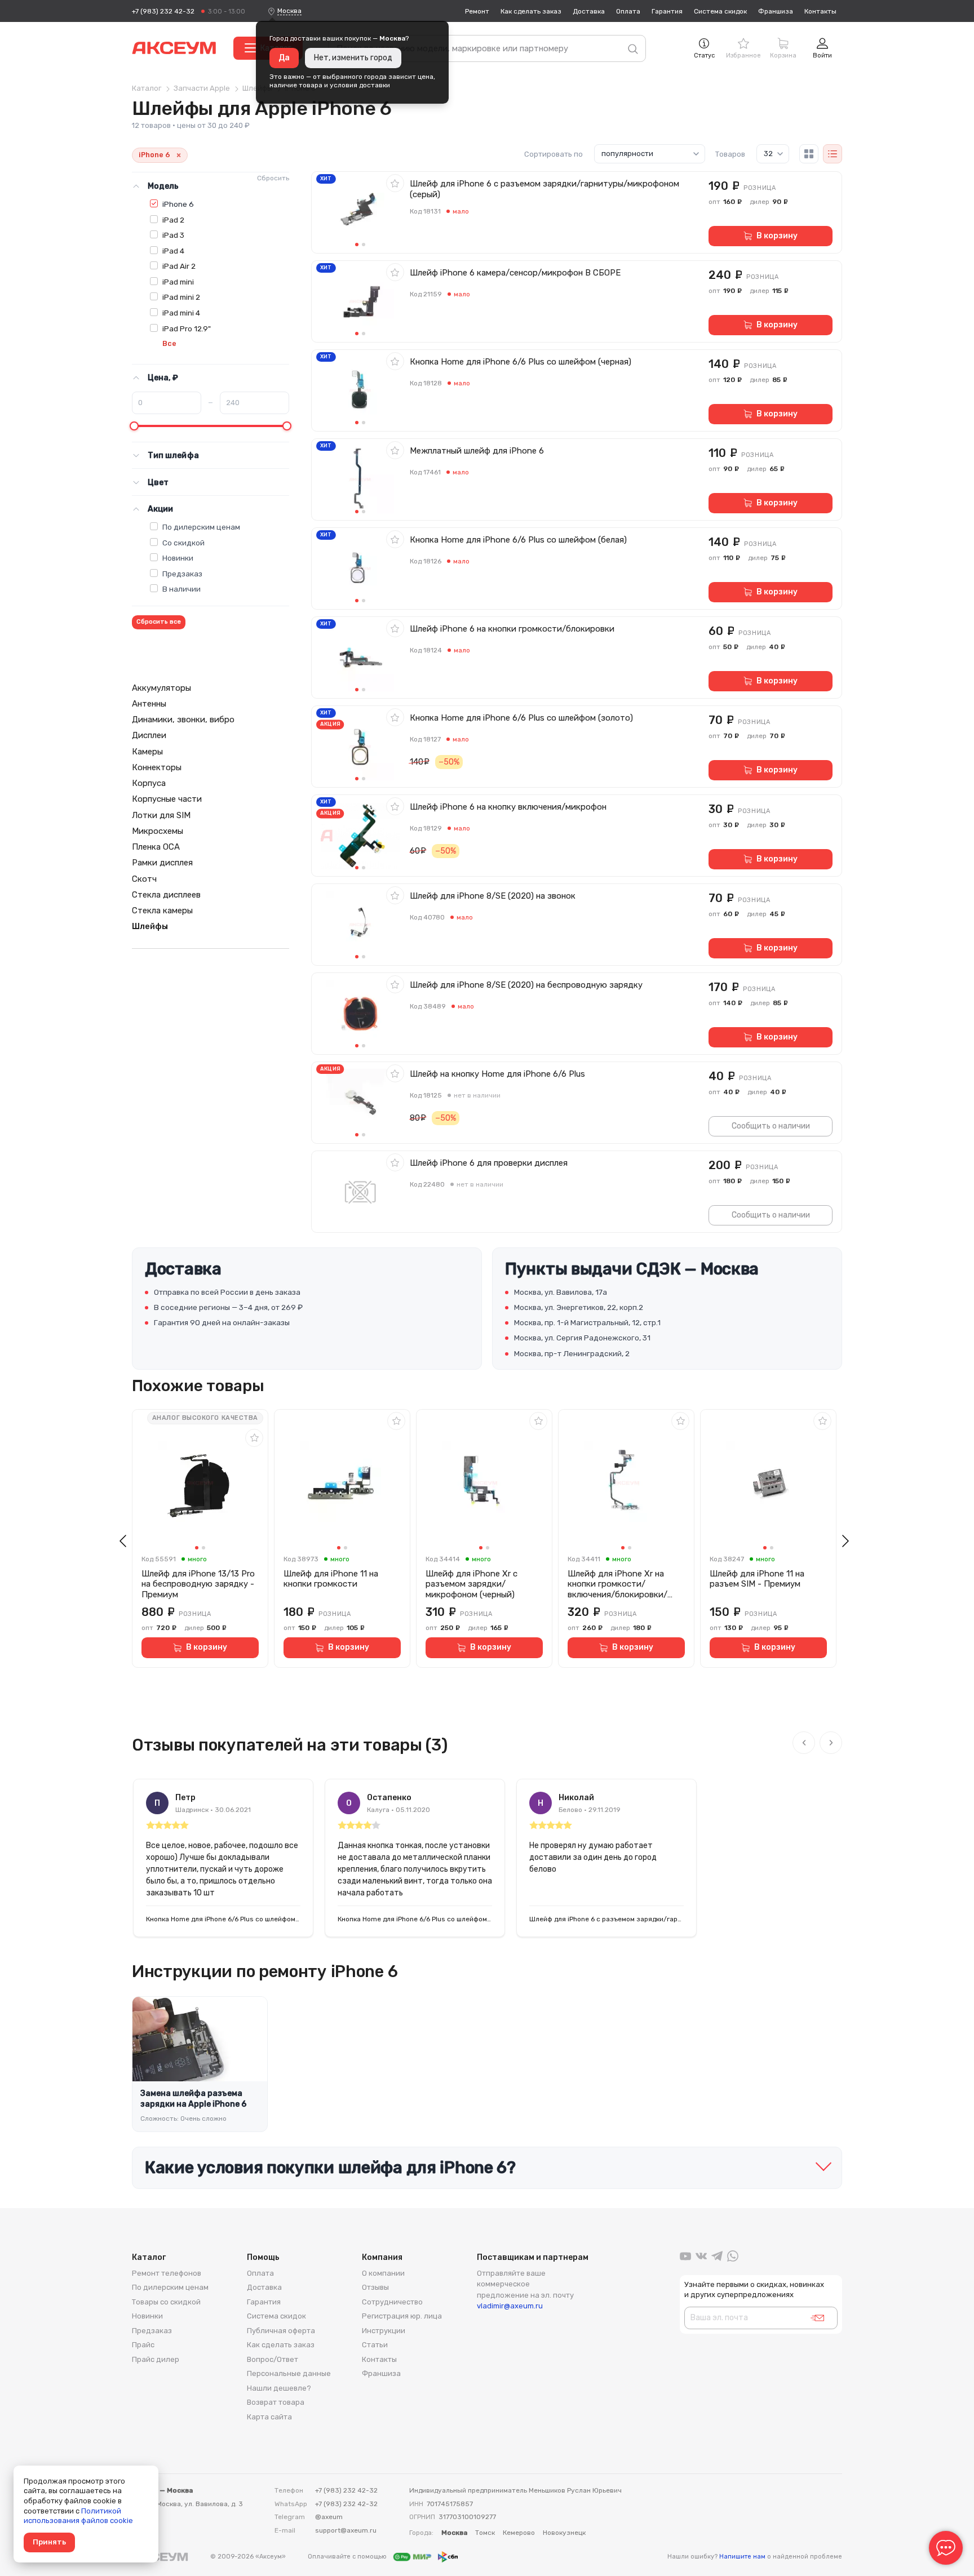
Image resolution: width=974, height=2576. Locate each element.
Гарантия (667, 11)
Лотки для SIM (161, 815)
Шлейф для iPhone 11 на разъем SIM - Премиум (757, 1579)
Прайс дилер (156, 2359)
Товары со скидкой (166, 2302)
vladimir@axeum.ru (510, 2306)
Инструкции (384, 2331)
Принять (49, 2542)
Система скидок (720, 11)
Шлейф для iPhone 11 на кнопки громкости (331, 1579)
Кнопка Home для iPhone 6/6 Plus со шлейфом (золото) (521, 718)
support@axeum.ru (346, 2530)
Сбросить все (159, 622)
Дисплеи (149, 735)
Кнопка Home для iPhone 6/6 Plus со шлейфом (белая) (518, 540)
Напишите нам (742, 2557)
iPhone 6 (178, 204)
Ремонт (477, 11)
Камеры (147, 752)
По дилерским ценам (201, 527)
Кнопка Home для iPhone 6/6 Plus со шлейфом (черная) (521, 362)
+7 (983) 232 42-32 (163, 11)
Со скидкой (183, 543)
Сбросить (273, 178)
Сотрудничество (392, 2302)
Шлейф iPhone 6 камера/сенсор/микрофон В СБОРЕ (515, 273)
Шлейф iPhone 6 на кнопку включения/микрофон (508, 807)
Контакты (820, 11)
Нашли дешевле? (279, 2388)
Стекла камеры (162, 911)
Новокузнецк (564, 2533)
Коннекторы (157, 767)
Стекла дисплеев (166, 895)
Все (169, 343)
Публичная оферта (281, 2331)
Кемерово (519, 2533)
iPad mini (178, 282)
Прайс (143, 2345)
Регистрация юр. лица (402, 2316)
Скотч (144, 879)
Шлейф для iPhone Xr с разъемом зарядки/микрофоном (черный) (471, 1584)
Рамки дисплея (162, 863)
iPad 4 (173, 251)
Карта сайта (269, 2417)
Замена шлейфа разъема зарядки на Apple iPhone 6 (193, 2099)
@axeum (329, 2517)
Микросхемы (158, 831)
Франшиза (776, 11)
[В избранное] (395, 183)
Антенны (149, 704)
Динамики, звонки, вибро (183, 719)
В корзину (777, 236)
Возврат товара (276, 2402)
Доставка (589, 11)
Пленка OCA (156, 847)
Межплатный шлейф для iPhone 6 (477, 451)
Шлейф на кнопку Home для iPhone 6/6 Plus (497, 1074)
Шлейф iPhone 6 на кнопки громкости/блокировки (512, 629)
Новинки (178, 558)
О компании (383, 2273)
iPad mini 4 (181, 313)
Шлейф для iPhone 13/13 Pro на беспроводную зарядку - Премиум (198, 1584)
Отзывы (375, 2287)
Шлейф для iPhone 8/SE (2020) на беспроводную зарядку (526, 985)
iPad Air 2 (179, 266)
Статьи (375, 2345)
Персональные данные (289, 2373)
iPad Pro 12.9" (187, 328)
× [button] (179, 155)
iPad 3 (173, 235)
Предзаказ (182, 574)
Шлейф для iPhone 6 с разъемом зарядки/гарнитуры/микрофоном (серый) (544, 189)
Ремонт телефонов (167, 2273)
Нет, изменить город (353, 58)
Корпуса (149, 783)
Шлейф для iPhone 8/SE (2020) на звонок (493, 896)
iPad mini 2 (181, 297)
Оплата (628, 11)
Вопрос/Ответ (273, 2359)
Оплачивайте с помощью (348, 2557)
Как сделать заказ (531, 11)
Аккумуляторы (161, 688)
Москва (289, 11)
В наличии (181, 589)
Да (284, 58)
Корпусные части (167, 799)
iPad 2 (173, 220)
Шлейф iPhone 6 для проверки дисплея (489, 1163)
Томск (485, 2533)
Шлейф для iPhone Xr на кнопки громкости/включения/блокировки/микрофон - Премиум (617, 1584)
